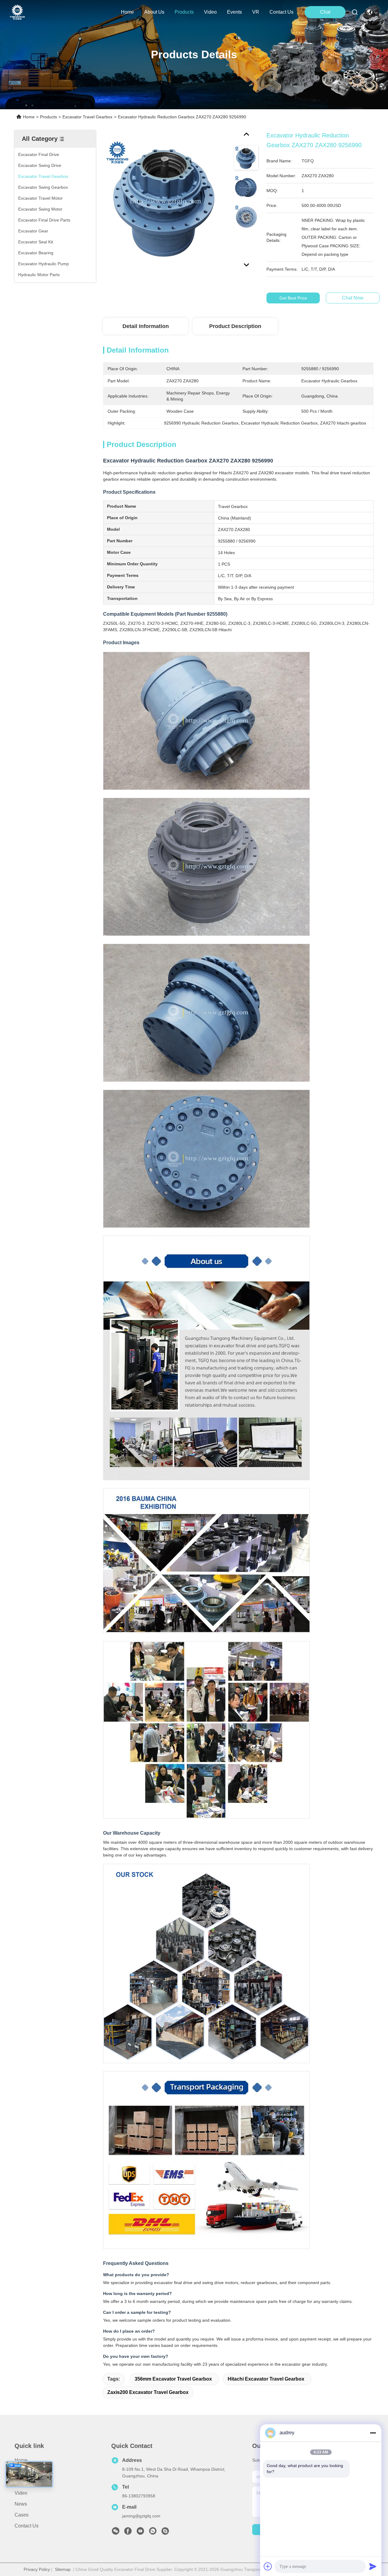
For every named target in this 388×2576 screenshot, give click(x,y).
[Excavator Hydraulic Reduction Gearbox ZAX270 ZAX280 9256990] (166, 201)
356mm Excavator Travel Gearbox (173, 2379)
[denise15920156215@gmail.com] (165, 2533)
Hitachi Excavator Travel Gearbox (266, 2379)
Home (127, 12)
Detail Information (146, 326)
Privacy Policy (37, 2569)
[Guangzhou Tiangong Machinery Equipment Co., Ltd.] (17, 12)
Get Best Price (293, 298)
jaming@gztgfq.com (141, 2516)
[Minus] (373, 2433)
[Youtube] (140, 2533)
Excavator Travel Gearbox (87, 117)
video (210, 12)
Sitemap (63, 2569)
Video (21, 2493)
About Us (25, 2471)
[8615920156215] (153, 2533)
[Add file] (268, 2566)
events (234, 12)
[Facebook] (128, 2533)
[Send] (373, 2566)
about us (154, 12)
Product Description (235, 326)
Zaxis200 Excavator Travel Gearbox (148, 2392)
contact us (281, 12)
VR (256, 12)
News (21, 2504)
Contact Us (27, 2526)
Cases (22, 2515)
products (184, 12)
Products (48, 117)
